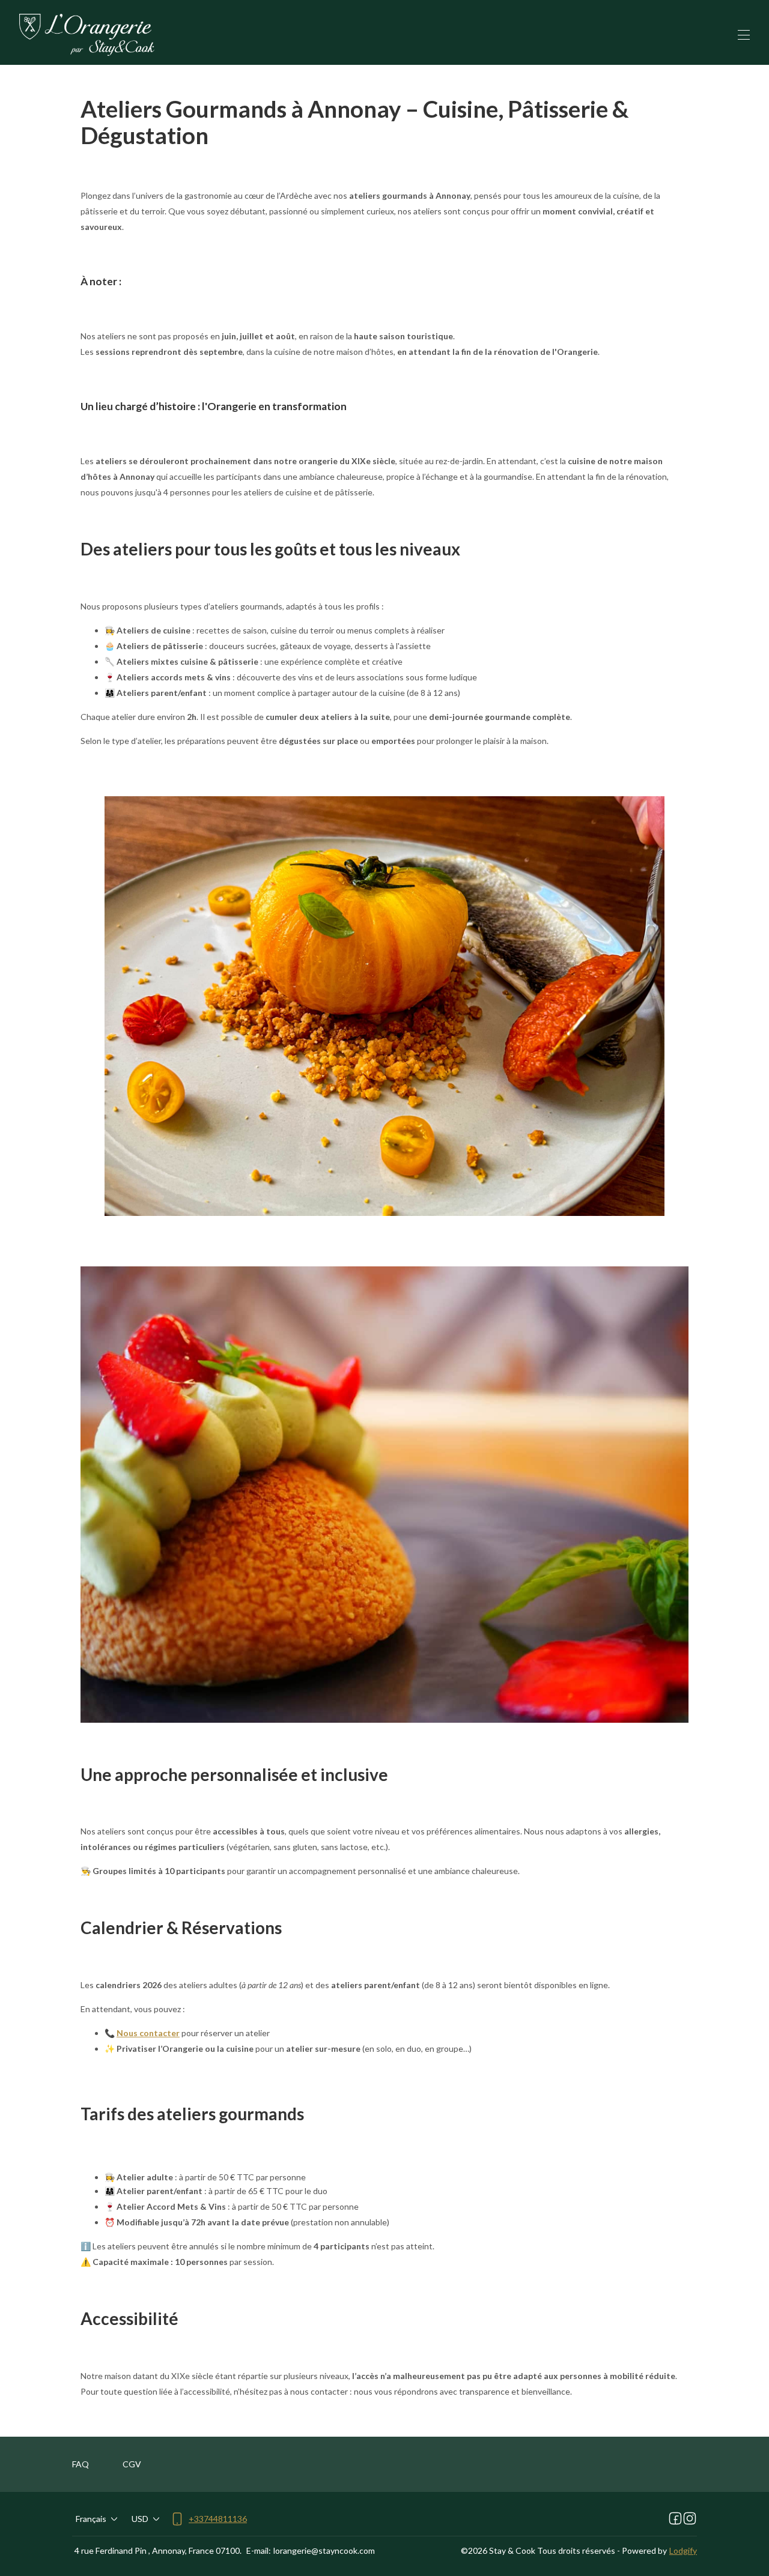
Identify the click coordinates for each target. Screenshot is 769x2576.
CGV (132, 2464)
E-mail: (259, 2550)
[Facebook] (675, 2519)
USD (140, 2519)
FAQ (81, 2464)
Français (91, 2519)
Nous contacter (148, 2033)
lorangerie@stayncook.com (324, 2550)
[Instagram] (690, 2519)
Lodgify (683, 2550)
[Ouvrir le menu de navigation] (744, 35)
